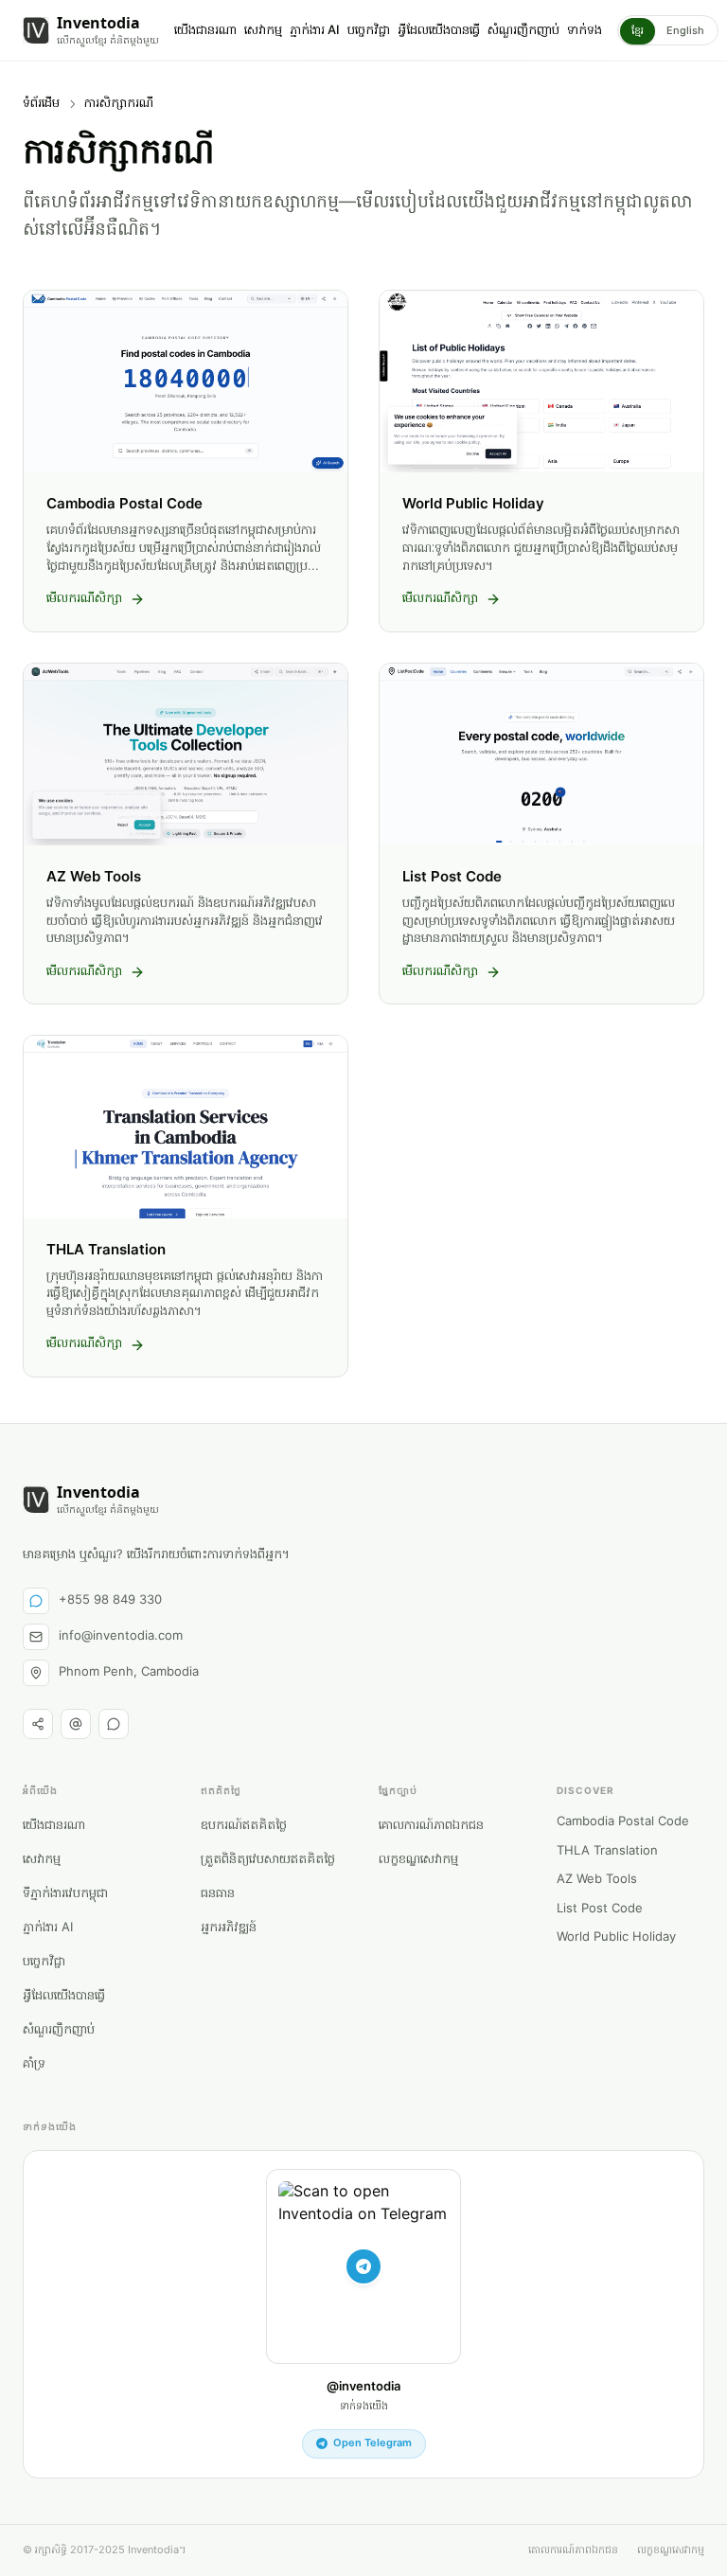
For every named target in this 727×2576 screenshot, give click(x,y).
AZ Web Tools (597, 1880)
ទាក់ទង (585, 31)
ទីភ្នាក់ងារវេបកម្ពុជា (65, 1894)
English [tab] (685, 31)
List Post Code (600, 1910)
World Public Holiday (616, 1938)
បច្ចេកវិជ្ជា (369, 31)
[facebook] (38, 1724)
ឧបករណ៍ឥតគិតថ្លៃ (244, 1826)
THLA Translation (607, 1852)
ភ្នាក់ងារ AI (315, 31)
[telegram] (114, 1724)
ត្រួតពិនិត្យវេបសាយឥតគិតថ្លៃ (268, 1860)
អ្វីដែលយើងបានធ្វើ (439, 31)
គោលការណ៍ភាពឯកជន (431, 1826)
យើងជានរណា (205, 31)
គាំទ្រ (34, 2064)
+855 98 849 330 (110, 1600)
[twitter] (76, 1724)
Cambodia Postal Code (623, 1822)
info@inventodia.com (121, 1636)
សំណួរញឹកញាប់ (523, 31)
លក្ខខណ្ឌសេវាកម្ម (418, 1860)
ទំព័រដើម (41, 104)
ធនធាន (218, 1894)
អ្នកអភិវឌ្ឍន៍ (229, 1928)
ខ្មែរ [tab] (638, 31)
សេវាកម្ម (263, 31)
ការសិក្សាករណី (119, 104)
